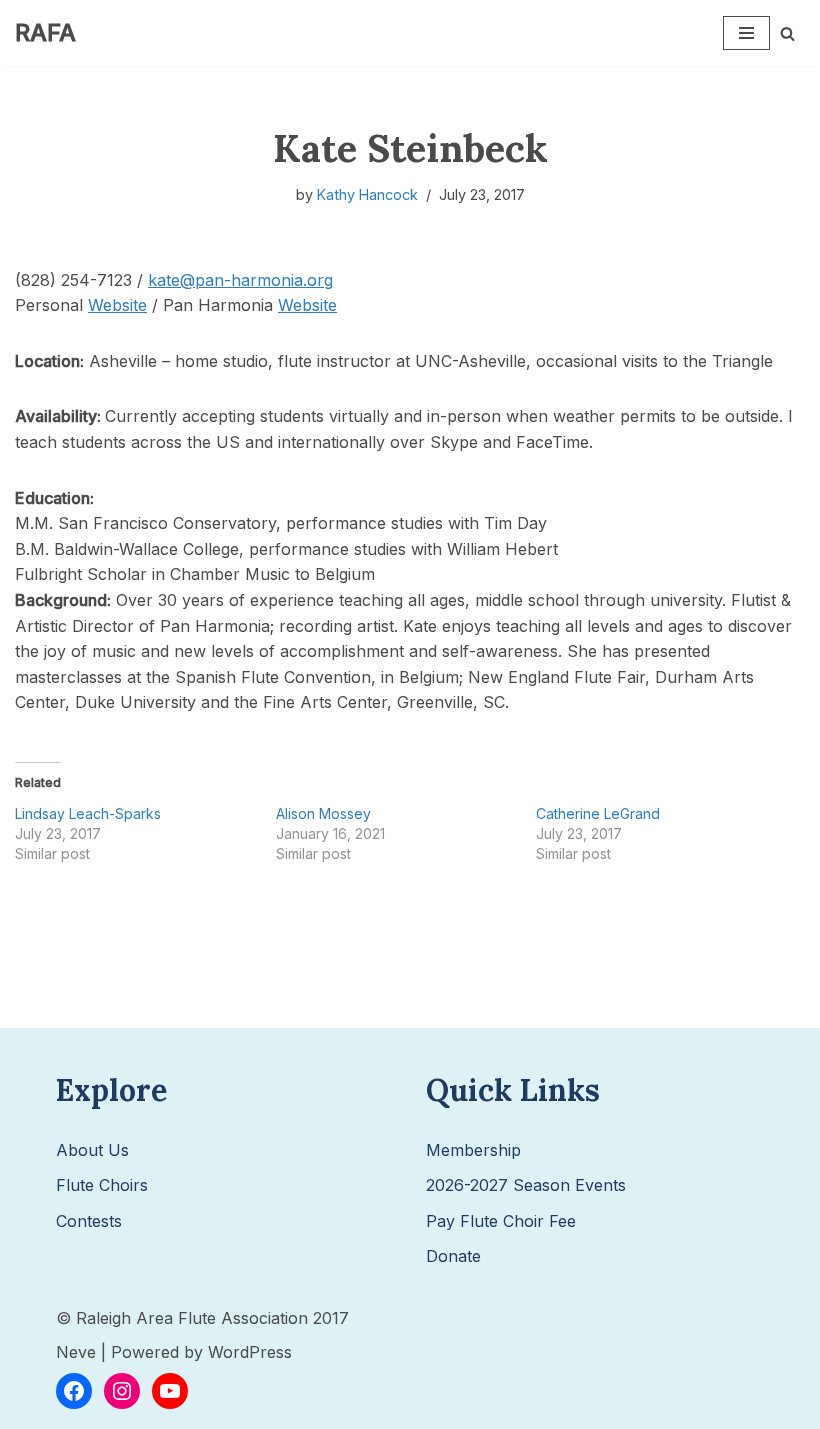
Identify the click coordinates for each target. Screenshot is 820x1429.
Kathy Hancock (367, 194)
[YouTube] (170, 1391)
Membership (473, 1150)
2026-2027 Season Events (526, 1185)
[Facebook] (74, 1391)
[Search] (787, 33)
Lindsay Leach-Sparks (88, 813)
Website (117, 305)
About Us (92, 1150)
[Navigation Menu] (746, 33)
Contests (89, 1221)
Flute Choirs (102, 1185)
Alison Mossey (323, 813)
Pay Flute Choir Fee (501, 1221)
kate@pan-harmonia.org (240, 280)
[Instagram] (122, 1391)
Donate (453, 1256)
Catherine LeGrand (598, 813)
